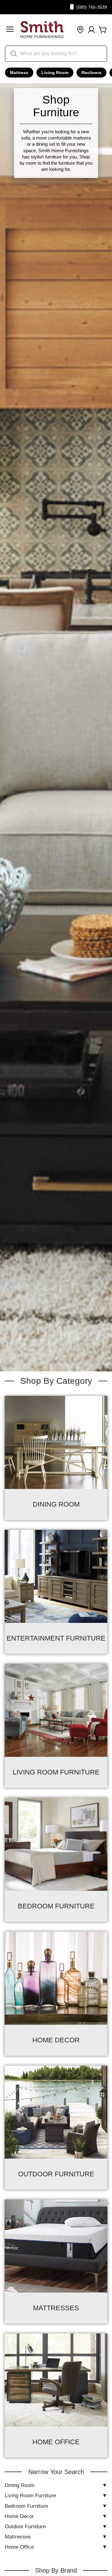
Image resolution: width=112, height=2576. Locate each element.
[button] (10, 30)
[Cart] (103, 30)
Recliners (91, 73)
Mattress (19, 73)
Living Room (55, 73)
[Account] (91, 30)
